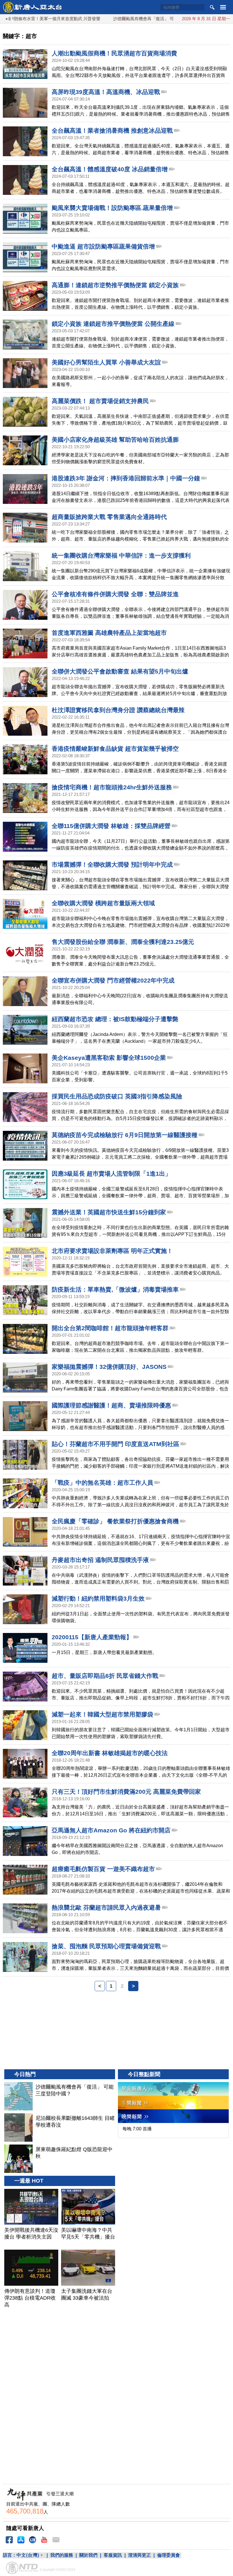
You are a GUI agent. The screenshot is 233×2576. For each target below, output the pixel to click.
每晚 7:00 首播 (137, 2129)
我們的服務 (62, 2555)
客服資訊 (113, 2555)
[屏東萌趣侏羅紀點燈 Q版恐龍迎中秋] (18, 2159)
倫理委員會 (168, 2555)
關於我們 (88, 2555)
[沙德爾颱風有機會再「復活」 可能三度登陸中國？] (18, 2096)
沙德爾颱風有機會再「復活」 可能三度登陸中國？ (118, 19)
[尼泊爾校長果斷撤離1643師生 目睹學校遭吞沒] (18, 2127)
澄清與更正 (140, 2555)
